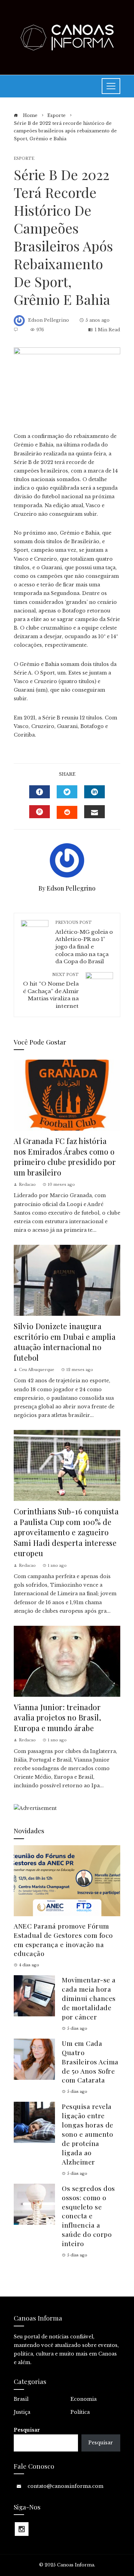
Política (80, 2412)
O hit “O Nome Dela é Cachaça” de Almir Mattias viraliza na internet (51, 991)
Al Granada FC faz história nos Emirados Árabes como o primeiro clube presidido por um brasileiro (65, 1156)
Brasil (21, 2399)
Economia (83, 2399)
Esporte (24, 159)
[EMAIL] (94, 812)
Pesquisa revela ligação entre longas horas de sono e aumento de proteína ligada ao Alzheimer (88, 2134)
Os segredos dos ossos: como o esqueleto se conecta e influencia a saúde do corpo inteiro (88, 2216)
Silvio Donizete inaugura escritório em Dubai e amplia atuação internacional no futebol (65, 1342)
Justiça (22, 2412)
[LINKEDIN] (94, 792)
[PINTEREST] (40, 812)
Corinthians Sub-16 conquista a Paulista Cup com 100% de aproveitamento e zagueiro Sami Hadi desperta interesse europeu (66, 1532)
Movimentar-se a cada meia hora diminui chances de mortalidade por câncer (89, 1998)
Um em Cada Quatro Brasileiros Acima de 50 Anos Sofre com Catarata (90, 2062)
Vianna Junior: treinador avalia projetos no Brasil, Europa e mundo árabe (57, 1717)
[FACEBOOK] (40, 792)
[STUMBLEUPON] (67, 812)
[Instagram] (22, 2529)
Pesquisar (27, 2430)
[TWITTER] (67, 792)
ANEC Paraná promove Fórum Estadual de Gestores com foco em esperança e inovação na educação (63, 1940)
